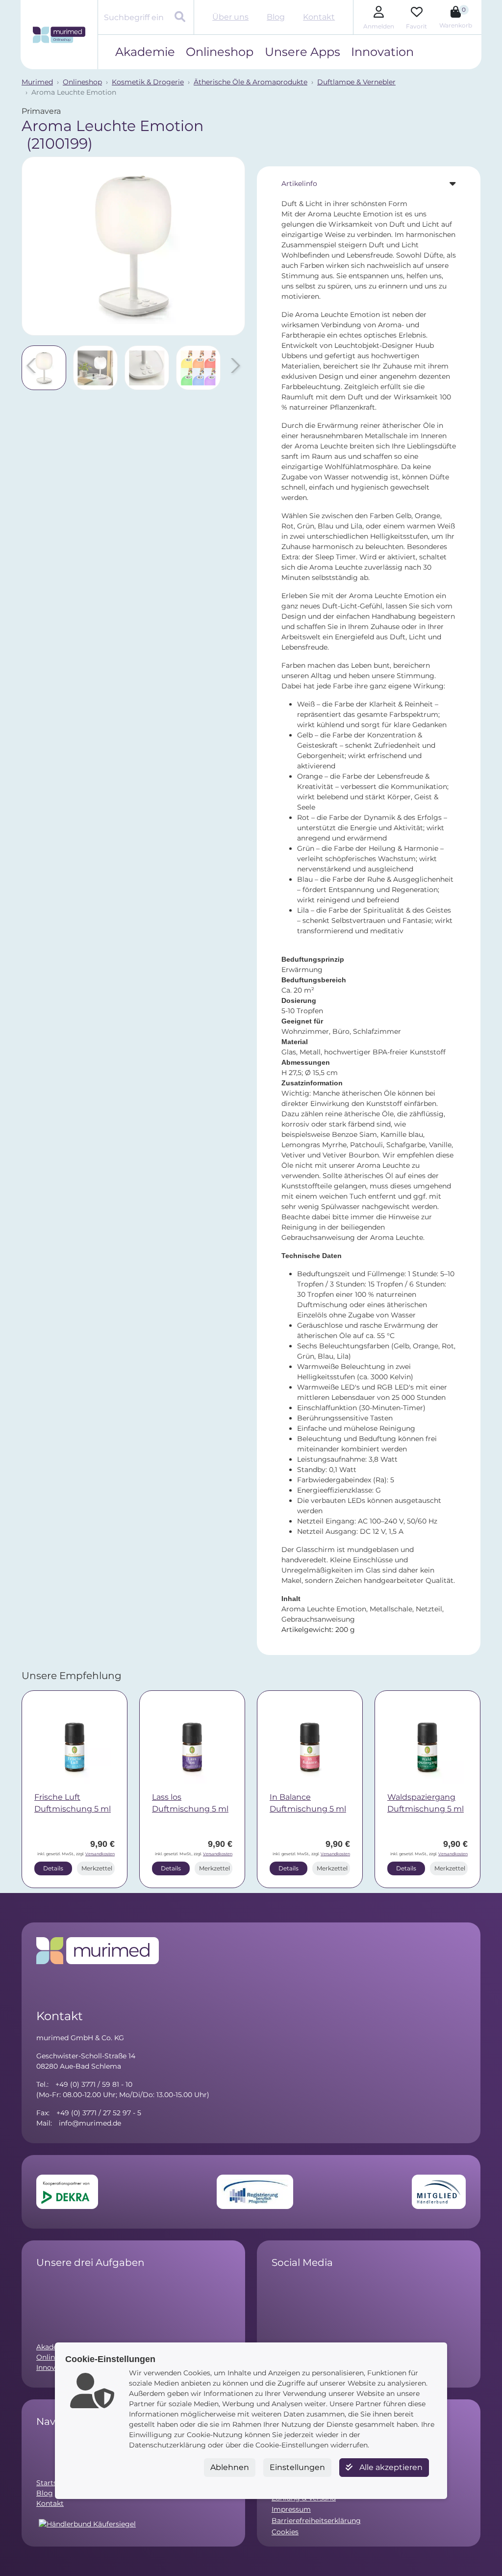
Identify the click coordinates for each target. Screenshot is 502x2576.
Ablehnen (230, 2467)
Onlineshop (220, 52)
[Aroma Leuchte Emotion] (133, 246)
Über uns (230, 17)
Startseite (53, 2483)
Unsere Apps (302, 52)
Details (53, 1868)
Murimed (37, 82)
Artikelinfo (299, 184)
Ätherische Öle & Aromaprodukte (251, 82)
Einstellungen (297, 2467)
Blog (276, 17)
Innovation (382, 52)
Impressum (291, 2509)
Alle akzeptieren (390, 2467)
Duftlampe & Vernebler (356, 82)
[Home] (59, 35)
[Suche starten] (181, 18)
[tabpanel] (369, 917)
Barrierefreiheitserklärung (316, 2521)
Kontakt (319, 17)
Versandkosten (100, 1854)
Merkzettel (97, 1868)
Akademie (145, 52)
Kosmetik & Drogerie (148, 82)
